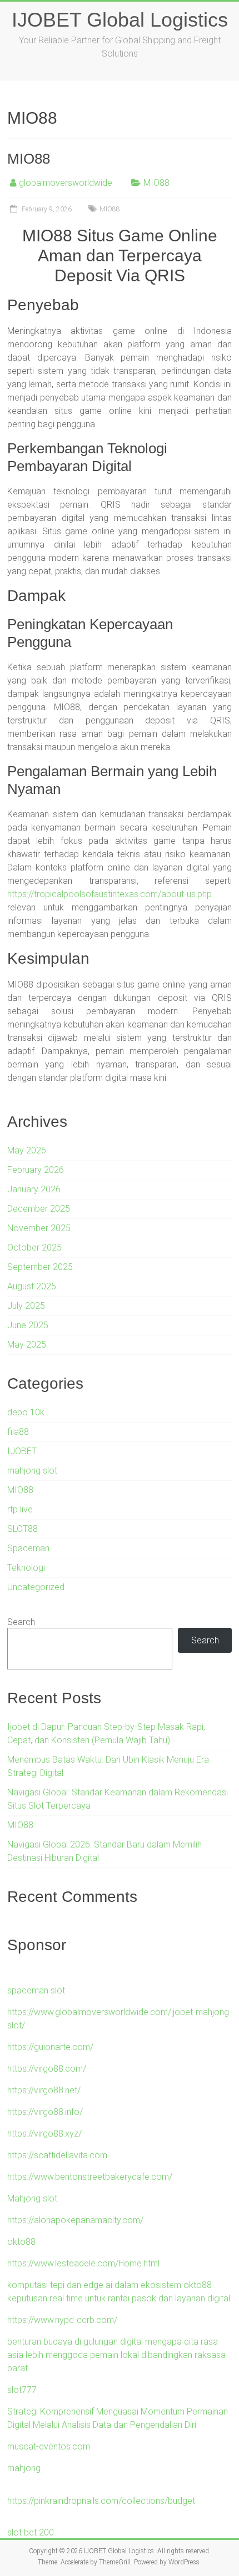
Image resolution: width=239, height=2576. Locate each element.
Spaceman (28, 1548)
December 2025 (39, 1209)
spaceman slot (36, 1990)
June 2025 (28, 1325)
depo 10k (26, 1412)
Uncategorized (36, 1587)
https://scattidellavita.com (57, 2155)
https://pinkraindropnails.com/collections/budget (101, 2501)
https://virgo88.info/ (45, 2112)
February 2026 (36, 1170)
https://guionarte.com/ (50, 2047)
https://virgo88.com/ (47, 2069)
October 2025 (34, 1247)
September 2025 (40, 1267)
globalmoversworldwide (66, 183)
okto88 (21, 2242)
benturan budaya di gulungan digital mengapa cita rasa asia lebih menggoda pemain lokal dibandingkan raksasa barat (116, 2355)
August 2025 (32, 1286)
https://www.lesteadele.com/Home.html (83, 2263)
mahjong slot (32, 1471)
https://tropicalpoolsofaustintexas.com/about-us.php (109, 894)
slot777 (22, 2390)
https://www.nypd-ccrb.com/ (62, 2320)
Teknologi (26, 1568)
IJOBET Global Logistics (120, 20)
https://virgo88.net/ (44, 2090)
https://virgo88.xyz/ (44, 2134)
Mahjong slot (32, 2198)
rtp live (20, 1509)
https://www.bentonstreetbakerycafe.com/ (90, 2177)
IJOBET (22, 1451)
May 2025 (27, 1345)
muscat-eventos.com (49, 2446)
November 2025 (39, 1228)
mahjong (24, 2468)
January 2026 (34, 1189)
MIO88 (29, 159)
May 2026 (27, 1150)
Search (21, 1622)
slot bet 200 (31, 2532)
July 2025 (26, 1306)
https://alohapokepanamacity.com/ (75, 2220)
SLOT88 (23, 1529)
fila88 (18, 1432)
